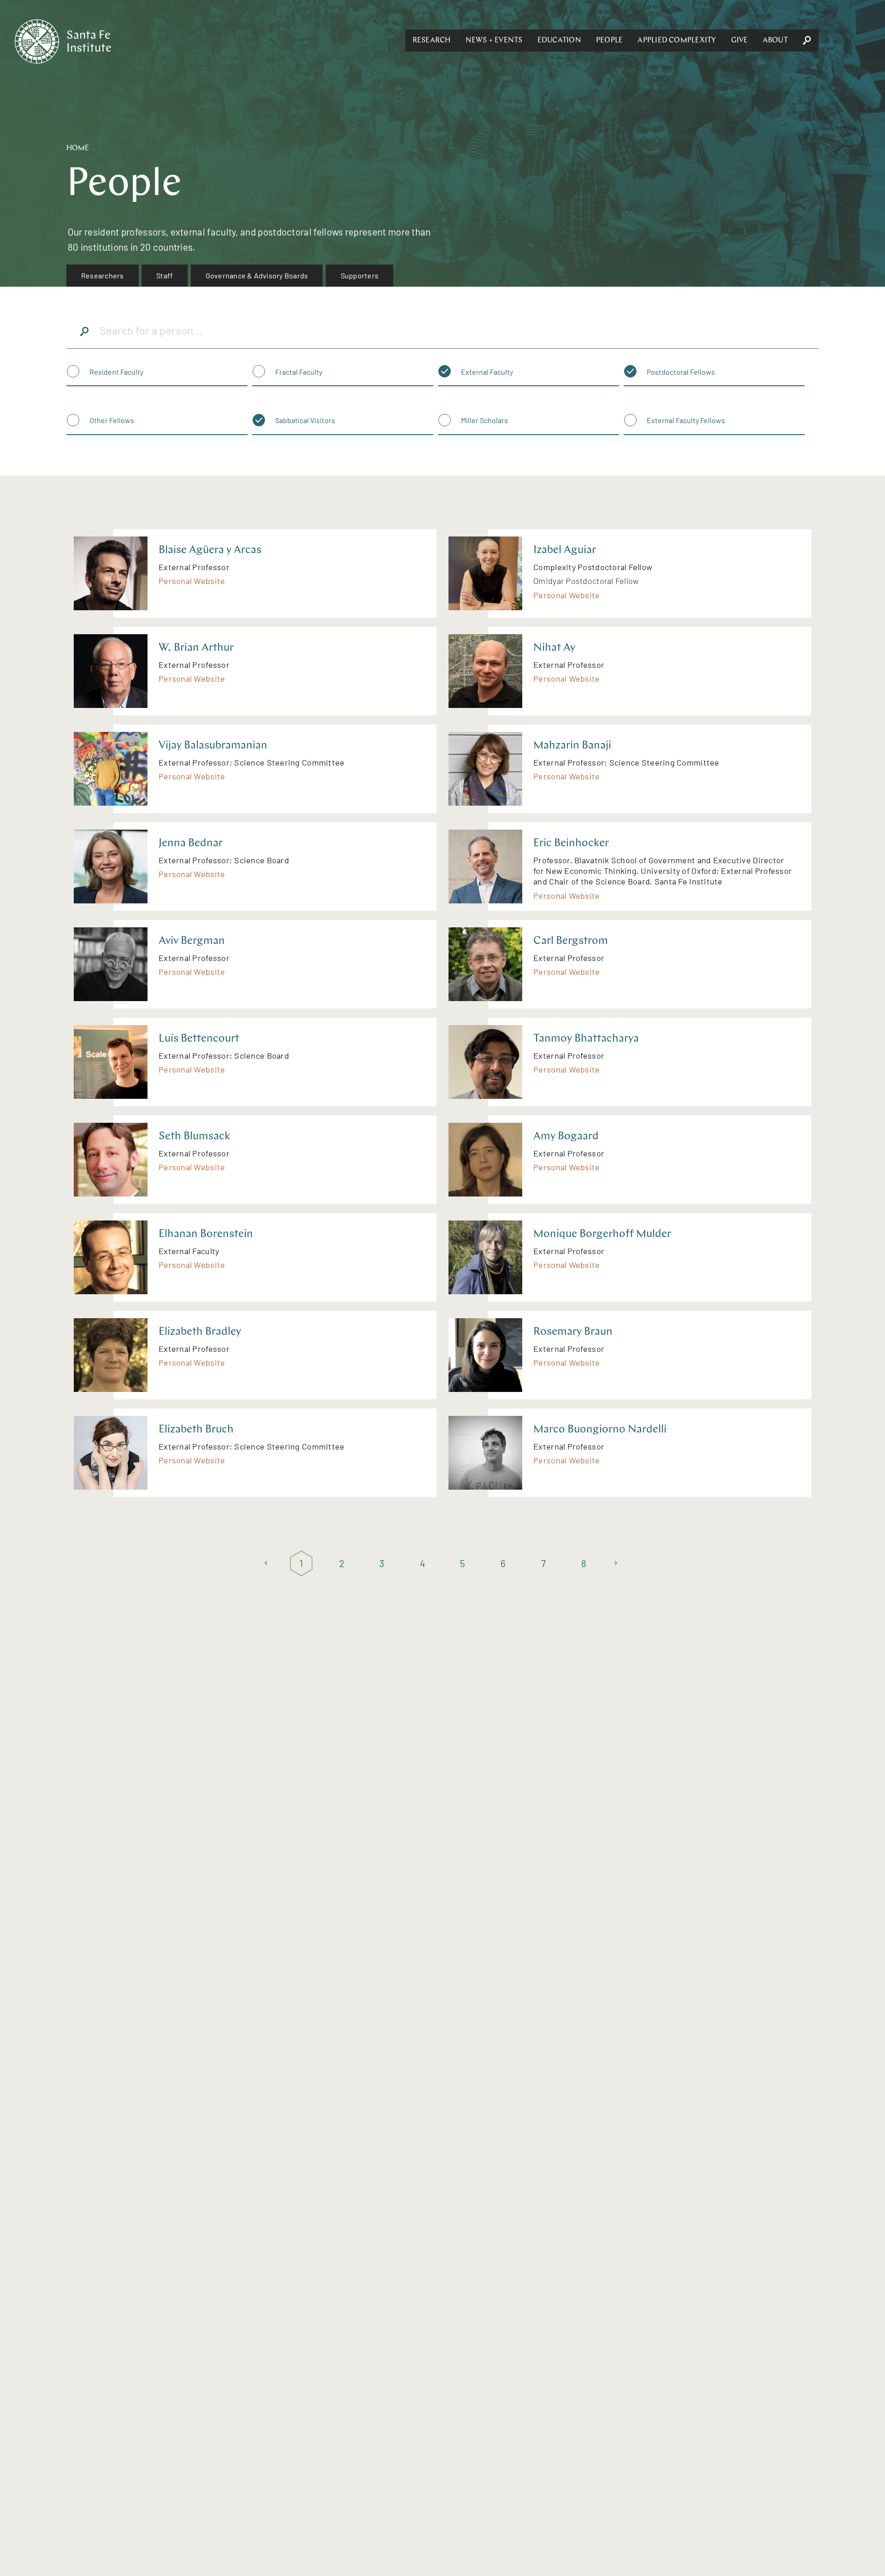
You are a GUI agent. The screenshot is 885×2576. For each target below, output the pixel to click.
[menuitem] (103, 276)
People (609, 41)
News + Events (494, 41)
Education (559, 41)
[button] (432, 41)
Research (432, 41)
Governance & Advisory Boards (257, 275)
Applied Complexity (677, 41)
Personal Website (192, 581)
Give (740, 41)
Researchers (103, 275)
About (775, 41)
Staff (165, 275)
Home (78, 148)
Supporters (360, 275)
